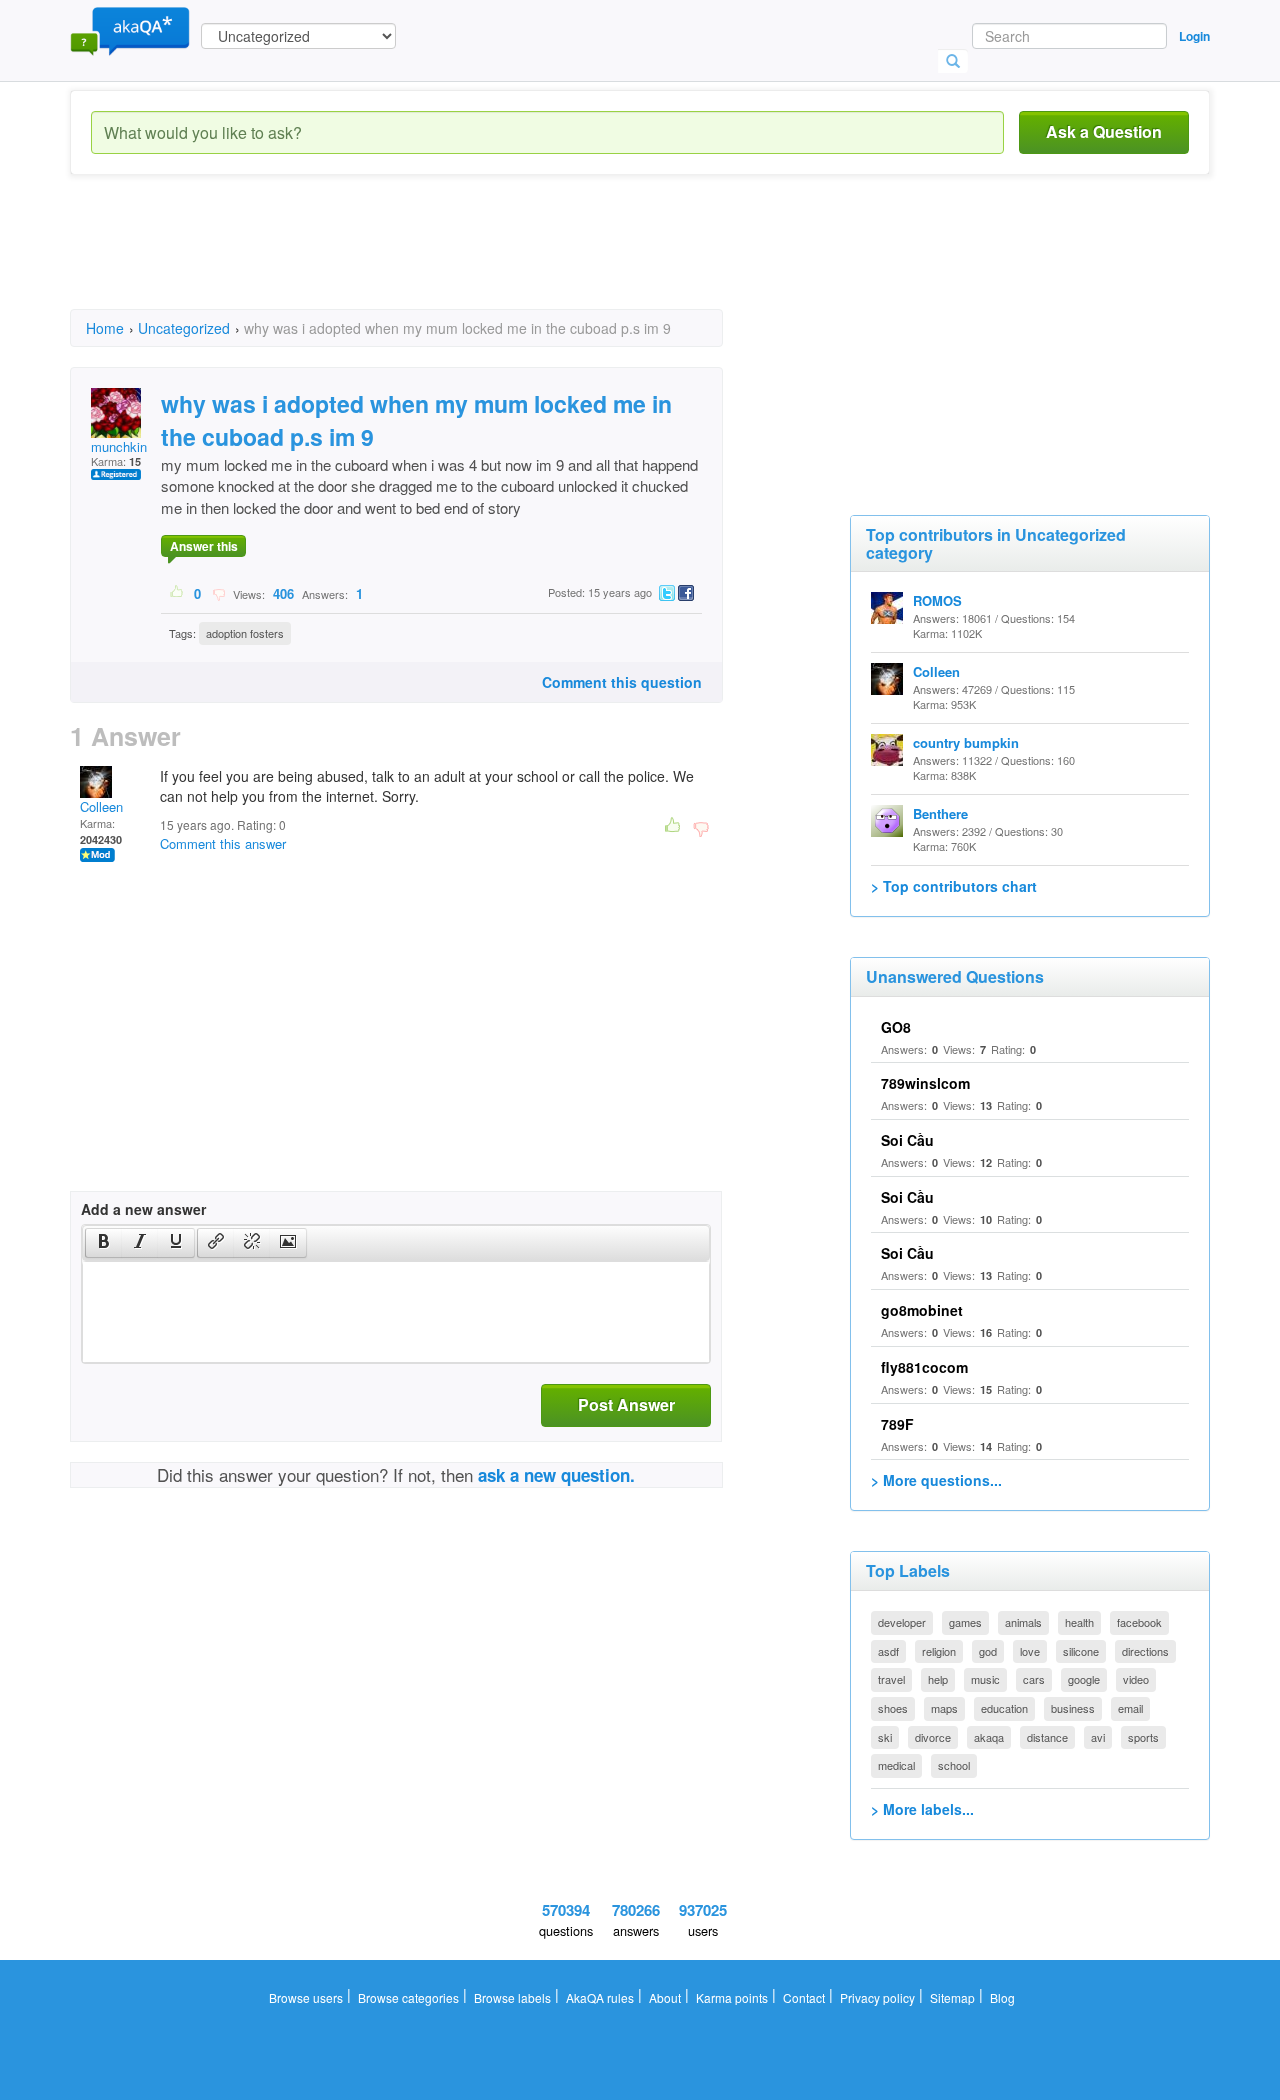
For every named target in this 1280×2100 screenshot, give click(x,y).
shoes (893, 1708)
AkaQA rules (600, 1997)
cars (1034, 1679)
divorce (933, 1737)
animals (1023, 1622)
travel (891, 1679)
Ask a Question (1104, 131)
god (988, 1651)
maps (944, 1708)
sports (1143, 1737)
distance (1047, 1737)
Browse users (306, 1997)
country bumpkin (966, 742)
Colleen (101, 806)
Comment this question (622, 682)
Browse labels (512, 1997)
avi (1098, 1737)
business (1073, 1708)
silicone (1081, 1651)
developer (902, 1622)
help (938, 1679)
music (985, 1679)
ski (885, 1737)
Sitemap (952, 1997)
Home (105, 328)
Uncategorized (184, 328)
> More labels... (922, 1809)
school (954, 1765)
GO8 (896, 1027)
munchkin (119, 446)
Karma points (732, 1997)
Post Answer (626, 1404)
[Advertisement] (434, 260)
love (1030, 1651)
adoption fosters (245, 633)
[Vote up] (177, 593)
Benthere (940, 813)
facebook (1139, 1622)
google (1084, 1679)
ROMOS (937, 600)
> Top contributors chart (954, 886)
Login (1194, 36)
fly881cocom (924, 1367)
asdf (888, 1651)
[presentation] (104, 1243)
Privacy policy (877, 1997)
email (1130, 1708)
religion (939, 1651)
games (965, 1622)
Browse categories (408, 1997)
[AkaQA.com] (130, 30)
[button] (103, 1243)
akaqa (989, 1737)
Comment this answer (223, 843)
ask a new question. (556, 1475)
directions (1145, 1651)
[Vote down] (218, 593)
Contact (804, 1997)
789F (897, 1424)
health (1079, 1622)
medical (896, 1765)
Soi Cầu (907, 1140)
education (1004, 1708)
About (665, 1997)
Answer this (204, 546)
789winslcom (925, 1083)
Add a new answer (143, 1209)
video (1136, 1679)
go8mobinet (922, 1310)
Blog (1002, 1997)
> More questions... (936, 1480)
